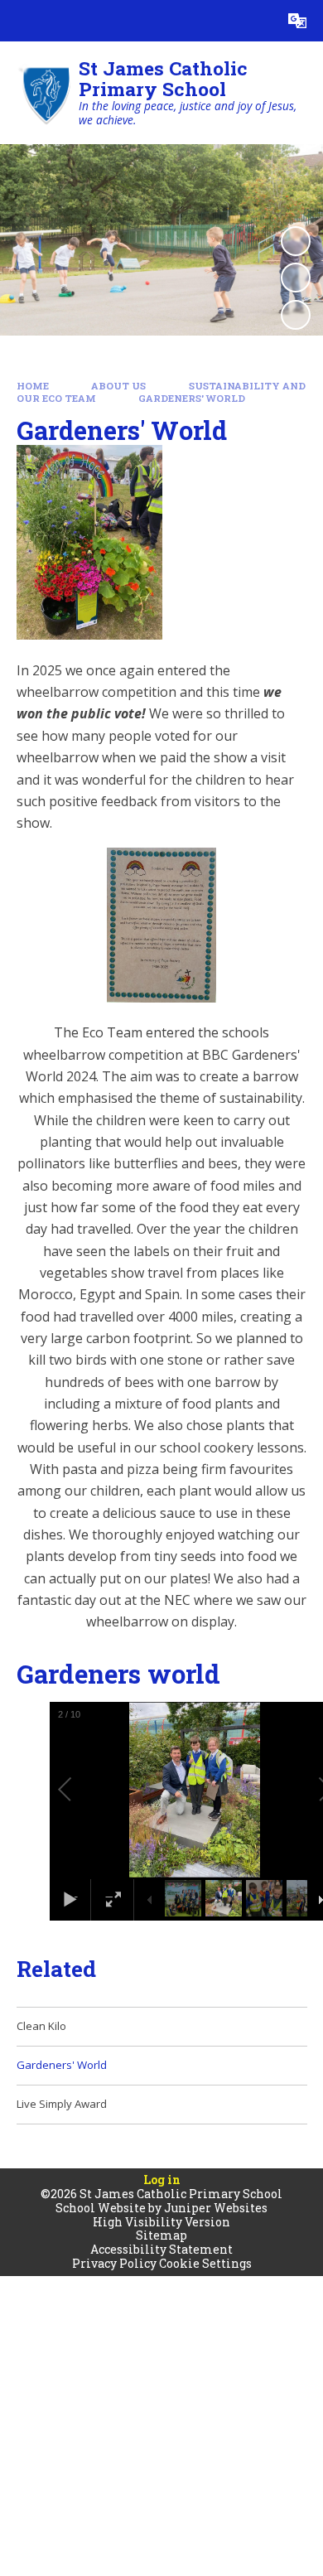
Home (33, 386)
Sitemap (161, 2235)
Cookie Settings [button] (205, 2263)
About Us (118, 386)
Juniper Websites (216, 2208)
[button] (84, 1790)
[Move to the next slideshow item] (296, 315)
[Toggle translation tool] (297, 21)
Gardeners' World (192, 398)
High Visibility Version (161, 2222)
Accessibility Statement (161, 2249)
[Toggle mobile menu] (21, 21)
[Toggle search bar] (256, 21)
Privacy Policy (114, 2263)
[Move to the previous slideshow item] (296, 278)
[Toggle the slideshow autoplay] (296, 241)
